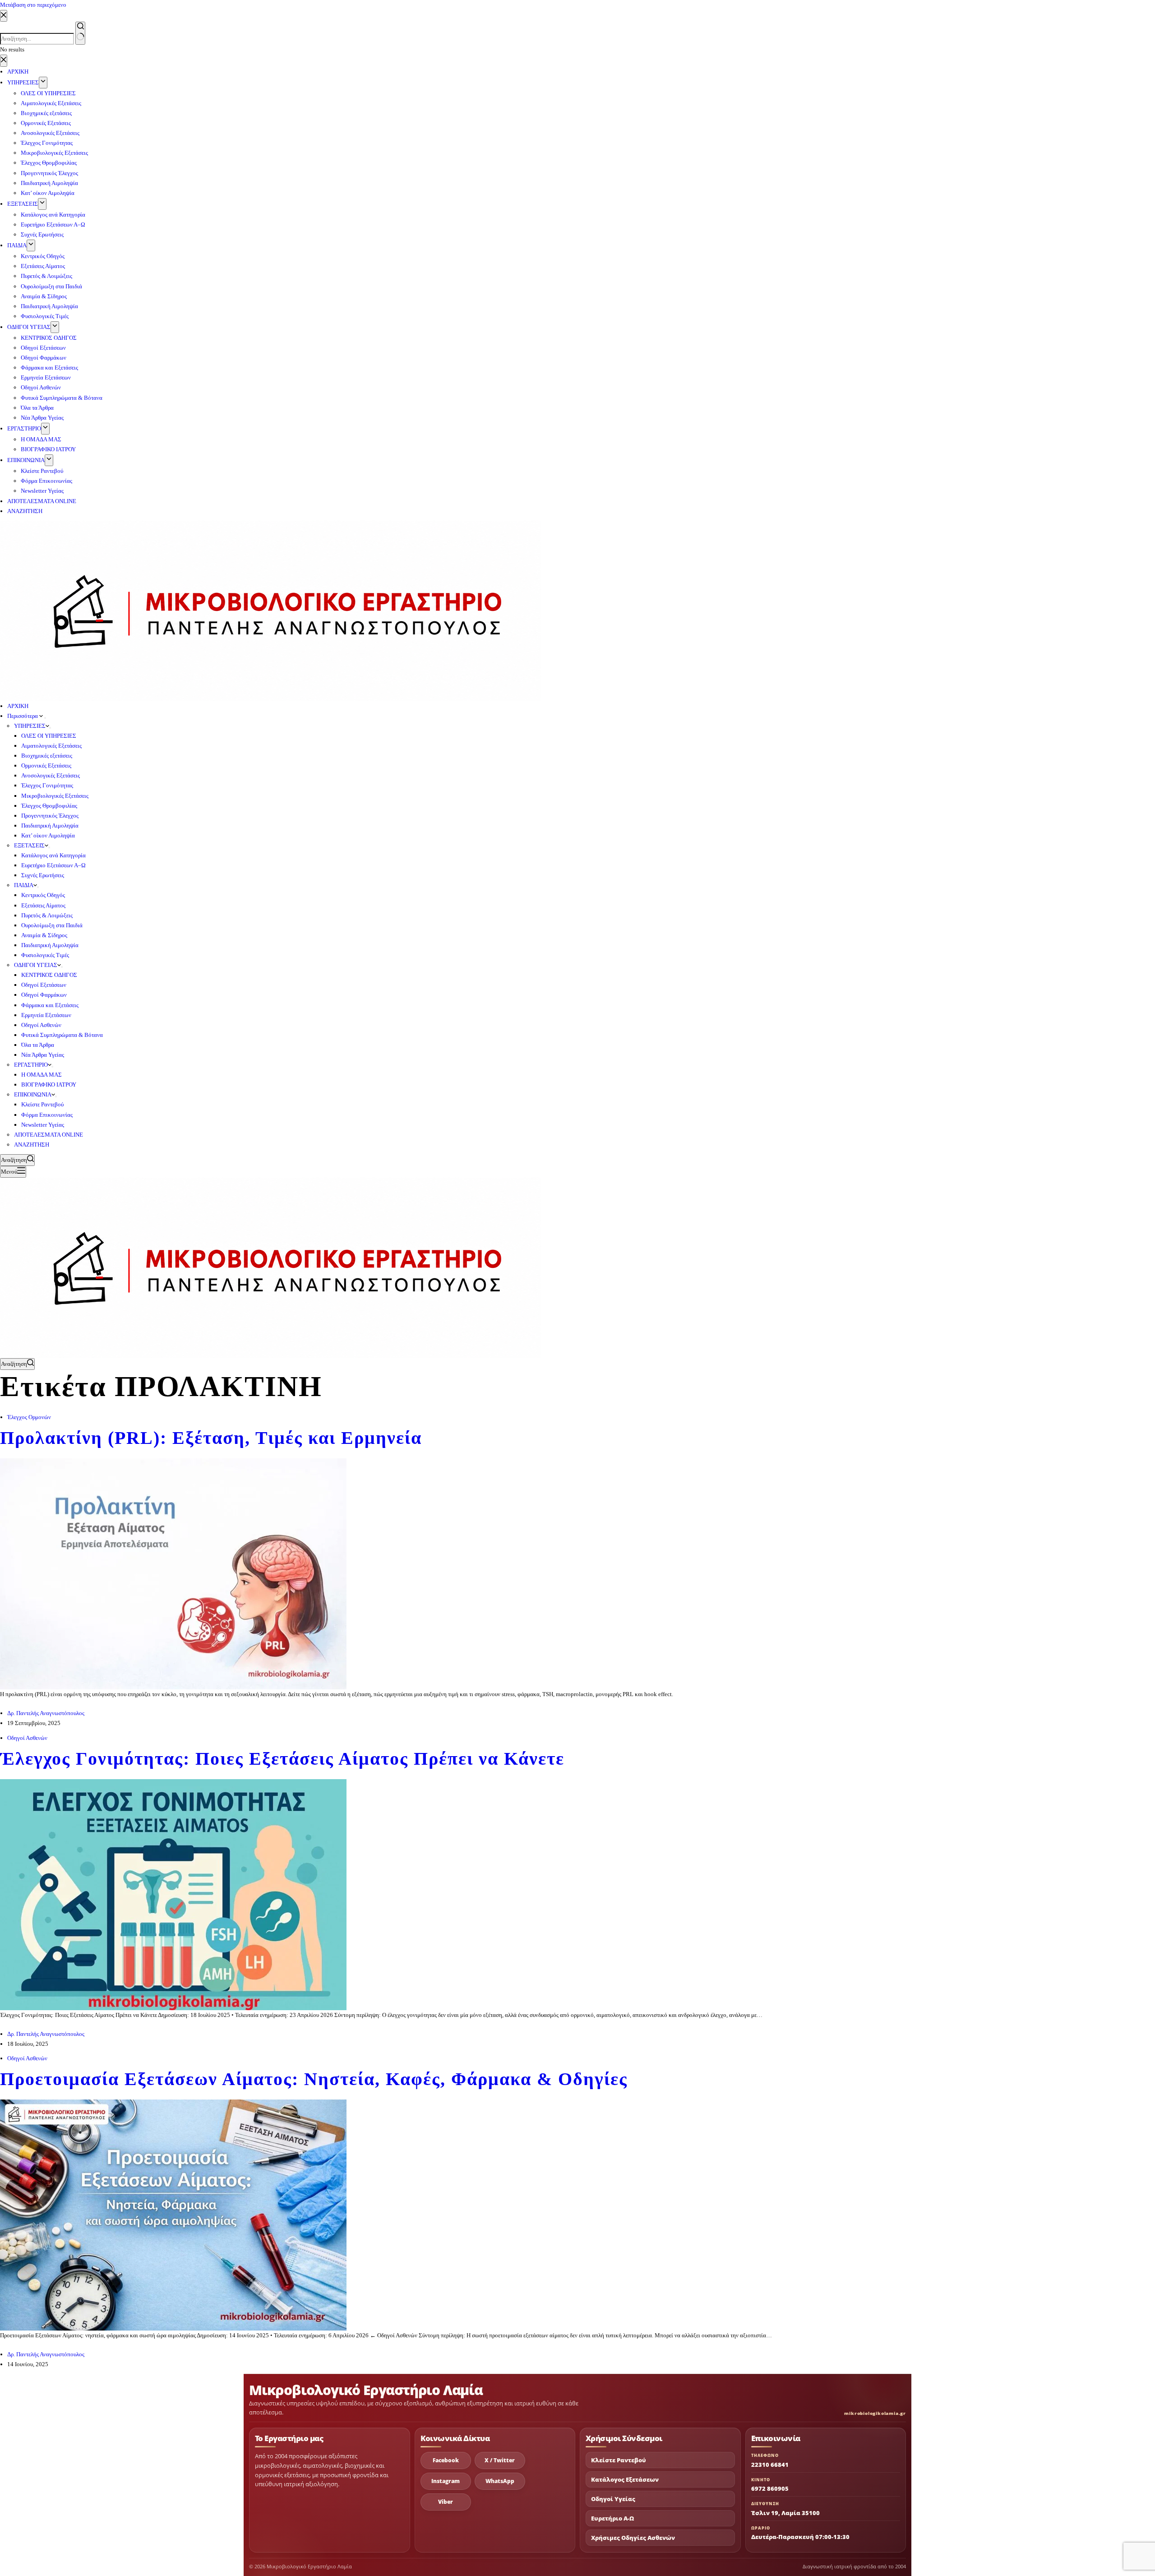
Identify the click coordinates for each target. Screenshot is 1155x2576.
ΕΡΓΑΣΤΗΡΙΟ (31, 1065)
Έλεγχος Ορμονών (29, 1417)
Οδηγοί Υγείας (613, 2499)
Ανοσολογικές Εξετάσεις (51, 775)
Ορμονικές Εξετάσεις (46, 765)
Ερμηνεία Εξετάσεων (46, 1015)
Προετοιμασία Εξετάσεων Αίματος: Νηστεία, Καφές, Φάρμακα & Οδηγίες (314, 2079)
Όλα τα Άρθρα (38, 1045)
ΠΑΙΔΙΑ (24, 885)
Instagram (446, 2481)
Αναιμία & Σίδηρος (44, 935)
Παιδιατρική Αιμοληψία (50, 826)
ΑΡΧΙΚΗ (18, 706)
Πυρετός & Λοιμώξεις (47, 915)
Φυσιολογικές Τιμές (45, 955)
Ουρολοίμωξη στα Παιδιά (52, 925)
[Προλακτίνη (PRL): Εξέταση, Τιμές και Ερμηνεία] (173, 1573)
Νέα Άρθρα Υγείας (43, 1055)
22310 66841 (770, 2465)
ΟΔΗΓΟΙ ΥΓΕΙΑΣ (36, 965)
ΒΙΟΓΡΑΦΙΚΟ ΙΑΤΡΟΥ (49, 1085)
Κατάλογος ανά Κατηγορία (53, 855)
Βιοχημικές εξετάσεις (47, 756)
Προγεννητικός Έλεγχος (50, 816)
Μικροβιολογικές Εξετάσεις (55, 796)
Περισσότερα (23, 716)
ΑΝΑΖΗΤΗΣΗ (32, 1145)
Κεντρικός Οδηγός (43, 895)
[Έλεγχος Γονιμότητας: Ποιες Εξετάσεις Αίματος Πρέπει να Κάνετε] (173, 1894)
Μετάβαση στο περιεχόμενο (33, 5)
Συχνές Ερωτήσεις (43, 875)
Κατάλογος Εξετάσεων (625, 2480)
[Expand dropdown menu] (45, 718)
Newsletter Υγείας (43, 1125)
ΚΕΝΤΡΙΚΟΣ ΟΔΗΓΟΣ (49, 975)
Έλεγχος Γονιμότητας (47, 785)
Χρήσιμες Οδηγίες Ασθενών (633, 2538)
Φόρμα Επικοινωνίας (47, 1115)
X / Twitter (500, 2460)
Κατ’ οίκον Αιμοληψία (48, 835)
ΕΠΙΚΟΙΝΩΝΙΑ (33, 1094)
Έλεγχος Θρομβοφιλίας (49, 806)
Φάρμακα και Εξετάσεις (50, 1005)
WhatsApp (500, 2481)
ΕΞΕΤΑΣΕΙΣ (29, 845)
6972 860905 (770, 2488)
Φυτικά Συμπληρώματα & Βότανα (62, 1035)
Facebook (446, 2460)
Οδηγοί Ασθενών (41, 1025)
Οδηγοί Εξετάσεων (44, 985)
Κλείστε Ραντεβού (42, 1104)
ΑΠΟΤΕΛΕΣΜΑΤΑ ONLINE (49, 1135)
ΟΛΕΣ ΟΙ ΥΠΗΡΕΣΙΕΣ (49, 736)
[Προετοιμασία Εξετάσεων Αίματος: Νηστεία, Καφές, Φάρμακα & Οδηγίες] (173, 2214)
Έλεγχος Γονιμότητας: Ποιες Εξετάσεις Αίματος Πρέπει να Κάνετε (282, 1759)
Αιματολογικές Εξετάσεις (51, 746)
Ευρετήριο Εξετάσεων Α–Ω (53, 865)
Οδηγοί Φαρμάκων (44, 995)
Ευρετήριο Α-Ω (612, 2518)
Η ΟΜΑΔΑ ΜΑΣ (42, 1075)
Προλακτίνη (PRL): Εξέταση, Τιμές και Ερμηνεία (211, 1438)
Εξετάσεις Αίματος (43, 905)
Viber (446, 2502)
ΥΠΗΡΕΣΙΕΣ (30, 726)
